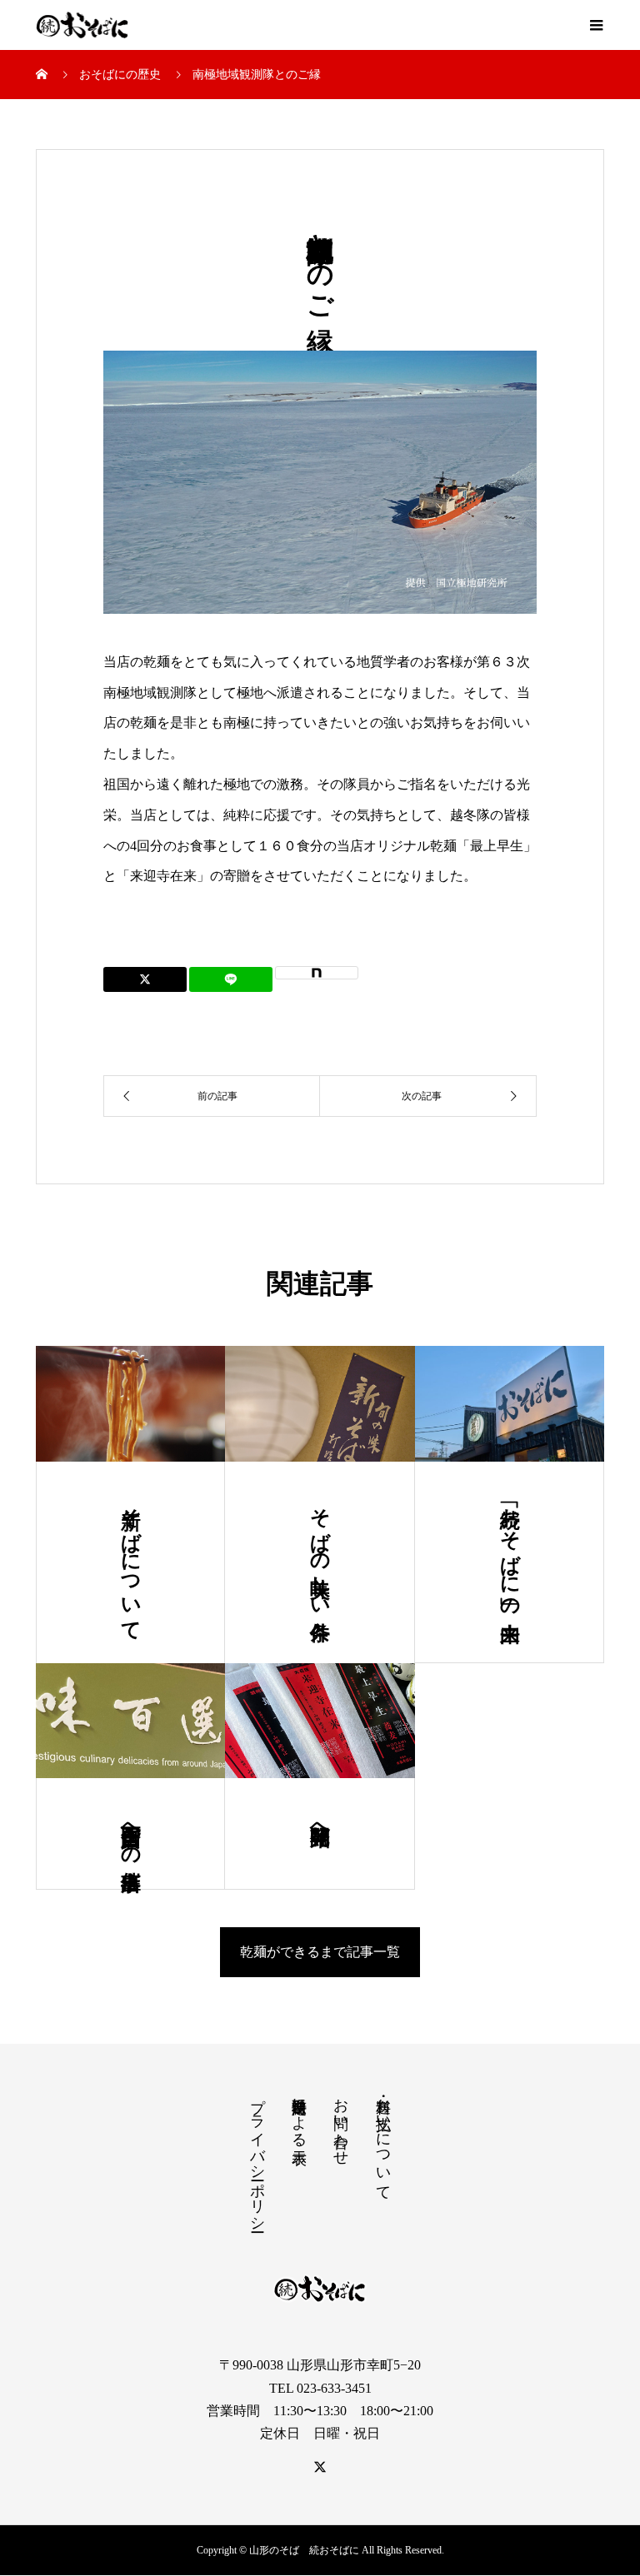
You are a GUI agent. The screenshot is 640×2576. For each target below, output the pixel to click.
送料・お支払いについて (383, 2140)
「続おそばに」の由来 (510, 1551)
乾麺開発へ (320, 1823)
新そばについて (131, 1562)
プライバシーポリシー (257, 2156)
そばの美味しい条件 (320, 1551)
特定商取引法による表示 (299, 2114)
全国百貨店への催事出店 (131, 1834)
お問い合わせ (341, 2123)
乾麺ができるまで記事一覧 (320, 1952)
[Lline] (231, 979)
